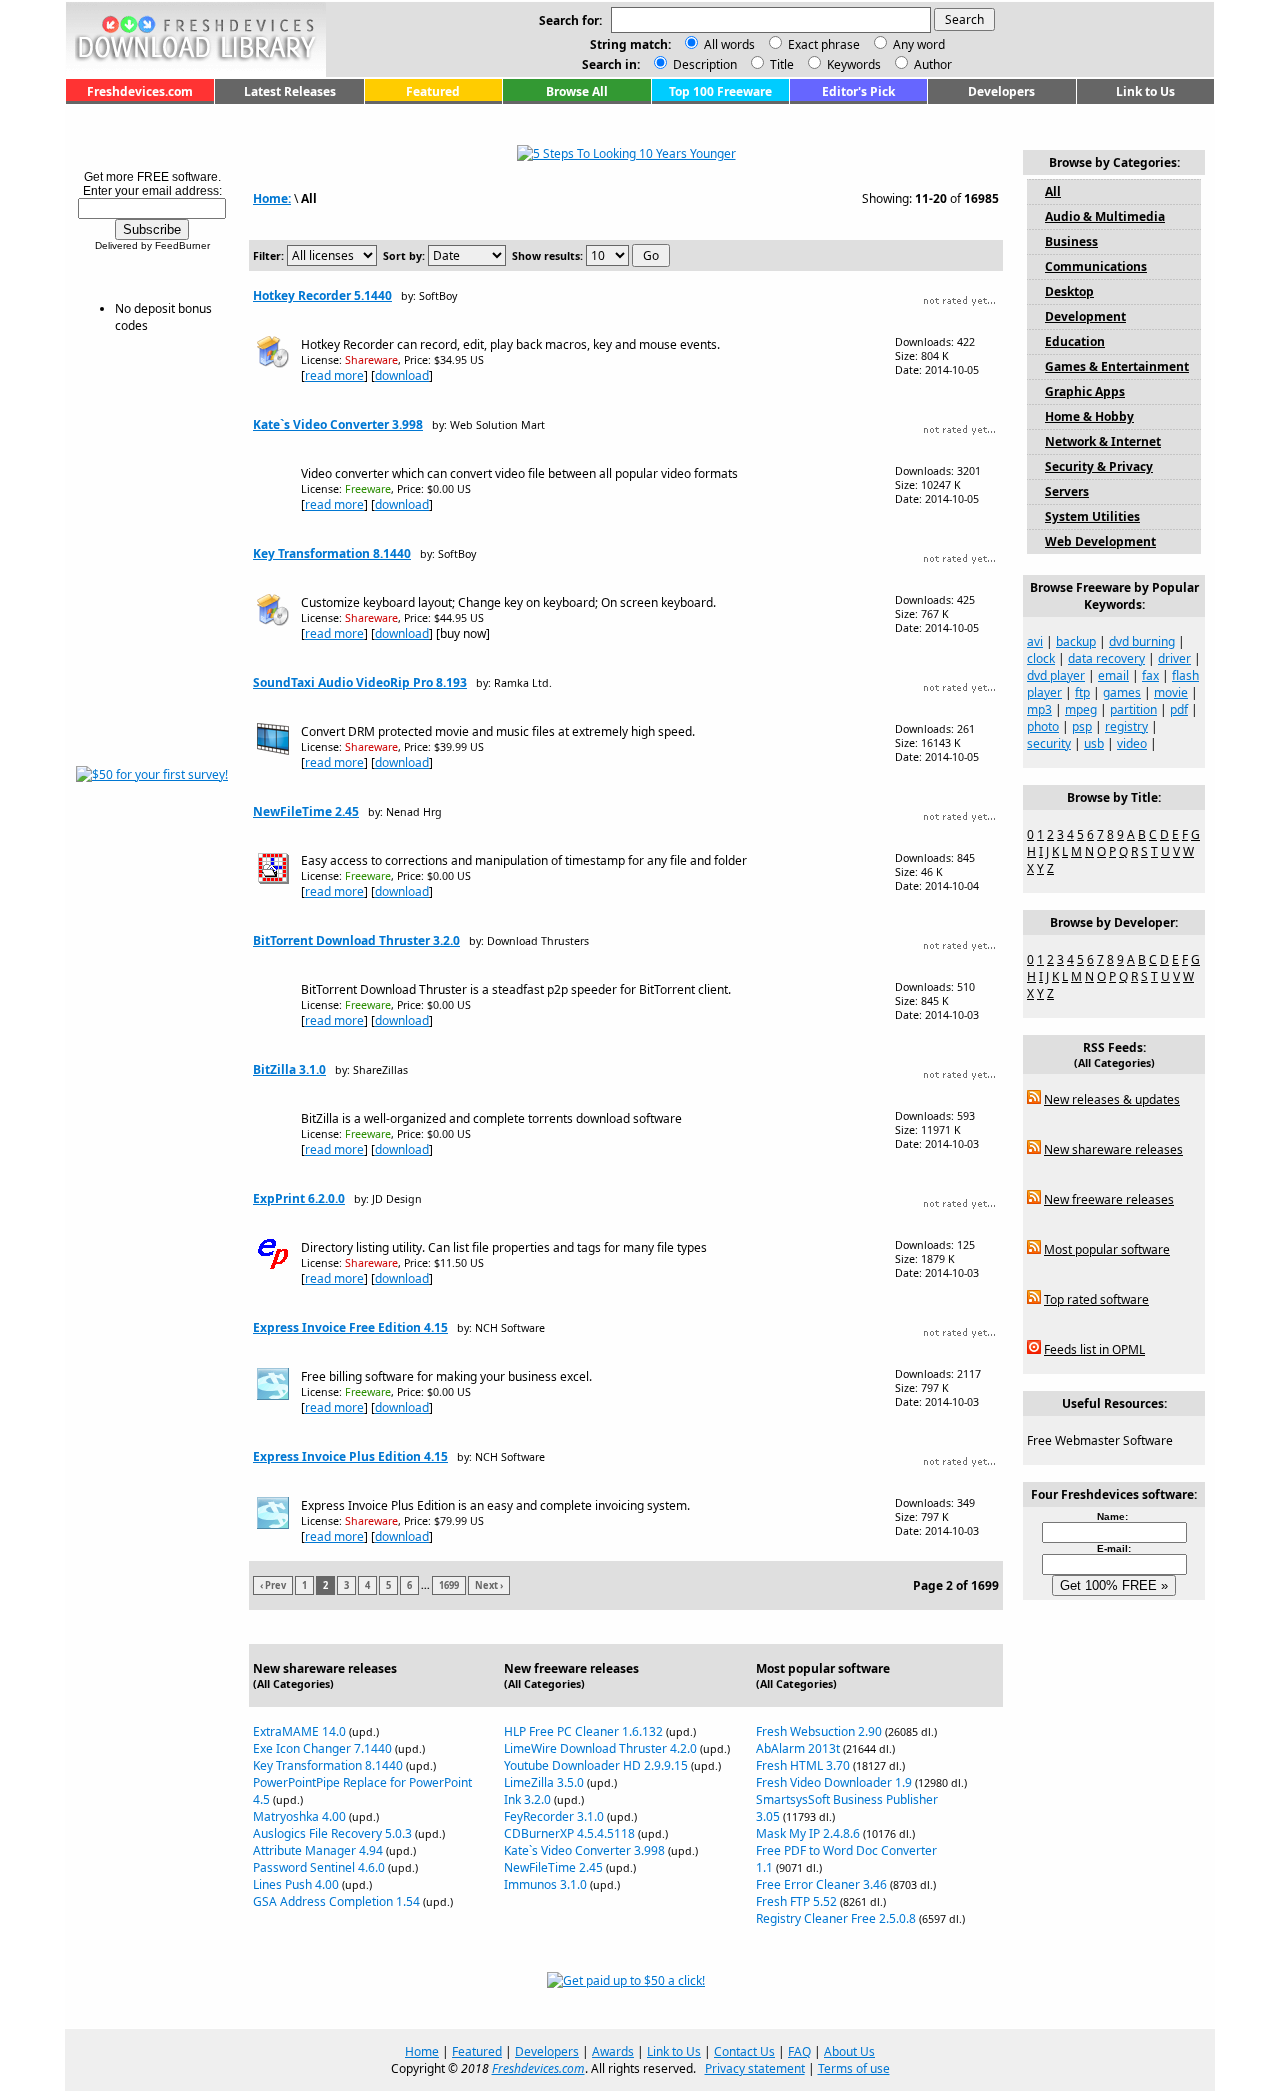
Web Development (1100, 541)
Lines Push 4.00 (296, 1884)
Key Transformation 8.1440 (332, 553)
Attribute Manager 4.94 (318, 1850)
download (402, 375)
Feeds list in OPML (1094, 1349)
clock (1041, 658)
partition (1133, 709)
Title (780, 64)
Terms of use (854, 2068)
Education (1075, 341)
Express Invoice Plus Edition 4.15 (350, 1456)
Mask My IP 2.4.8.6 (808, 1833)
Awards (613, 2051)
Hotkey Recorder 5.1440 (322, 295)
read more (334, 375)
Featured (433, 91)
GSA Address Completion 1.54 (336, 1901)
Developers (1001, 91)
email (1113, 675)
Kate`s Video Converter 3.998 (338, 424)
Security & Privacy (1099, 466)
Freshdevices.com (140, 91)
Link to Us (1145, 91)
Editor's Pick (858, 91)
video (1132, 743)
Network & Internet (1103, 441)
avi (1035, 641)
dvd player (1056, 675)
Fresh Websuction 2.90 (819, 1731)
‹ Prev (273, 1585)
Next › (489, 1585)
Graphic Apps (1085, 391)
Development (1085, 316)
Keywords (852, 64)
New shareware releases (1113, 1149)
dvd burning (1142, 641)
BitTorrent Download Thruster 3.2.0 (356, 940)
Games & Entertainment (1117, 366)
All (1053, 191)
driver (1174, 658)
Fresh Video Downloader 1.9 (834, 1782)
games (1122, 692)
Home (422, 2051)
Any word (919, 44)
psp (1082, 726)
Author (931, 64)
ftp (1082, 692)
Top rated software (1096, 1299)
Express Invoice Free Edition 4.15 (350, 1327)
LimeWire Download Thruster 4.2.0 (600, 1748)
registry (1126, 726)
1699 (449, 1585)
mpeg (1081, 709)
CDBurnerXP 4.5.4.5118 (569, 1833)
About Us (849, 2051)
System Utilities (1092, 516)
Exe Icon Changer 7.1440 (322, 1748)
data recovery (1106, 658)
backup (1076, 641)
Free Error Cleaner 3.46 (821, 1884)
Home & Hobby (1089, 416)
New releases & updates (1112, 1099)
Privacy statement (755, 2068)
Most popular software (1107, 1249)
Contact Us (744, 2051)
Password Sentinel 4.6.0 (319, 1867)
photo (1043, 726)
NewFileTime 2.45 (306, 811)
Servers (1067, 491)
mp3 (1039, 709)
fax (1150, 675)
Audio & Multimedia (1105, 216)
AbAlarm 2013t (798, 1748)
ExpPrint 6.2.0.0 (299, 1198)
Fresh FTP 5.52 (796, 1901)
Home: (272, 198)
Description (703, 64)
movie (1171, 692)
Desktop (1069, 291)
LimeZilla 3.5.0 (544, 1782)
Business (1071, 241)
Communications (1096, 266)
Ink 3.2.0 (527, 1799)
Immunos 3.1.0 (545, 1884)
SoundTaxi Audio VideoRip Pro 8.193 (360, 682)
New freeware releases (1109, 1199)
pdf (1179, 709)
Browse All (577, 91)
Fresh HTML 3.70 (803, 1765)
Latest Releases (290, 91)
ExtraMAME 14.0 (299, 1731)
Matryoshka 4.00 (299, 1816)
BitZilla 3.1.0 (289, 1069)
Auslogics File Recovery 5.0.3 (332, 1833)
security (1049, 743)
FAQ (799, 2051)
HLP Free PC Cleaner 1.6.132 (583, 1731)
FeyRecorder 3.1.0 (554, 1816)
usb (1094, 743)
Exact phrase (824, 44)
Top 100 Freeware (720, 91)
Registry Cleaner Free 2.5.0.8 (836, 1918)
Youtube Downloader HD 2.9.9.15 (596, 1765)
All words (729, 44)
